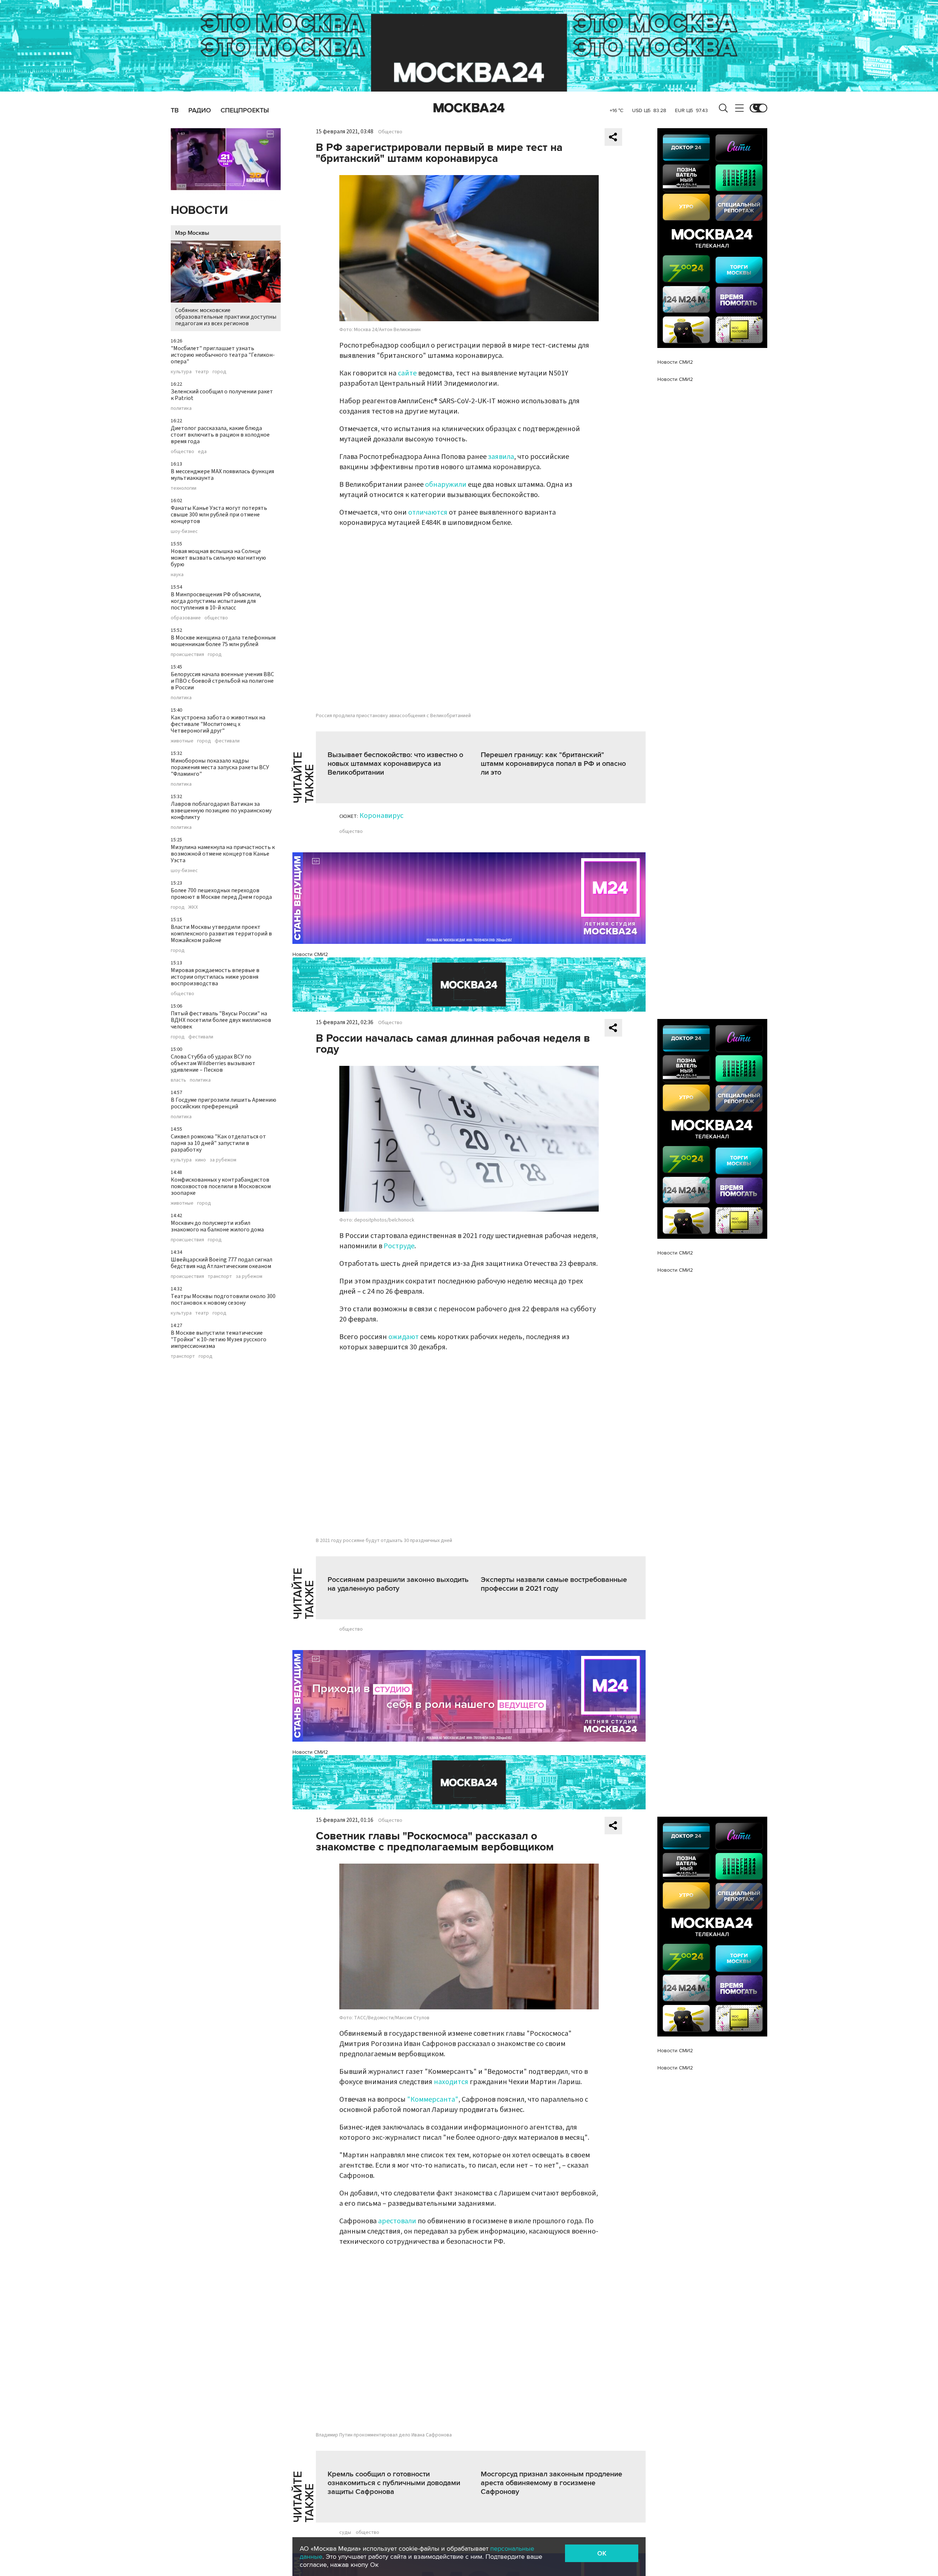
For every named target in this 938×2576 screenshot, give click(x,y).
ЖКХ (193, 907)
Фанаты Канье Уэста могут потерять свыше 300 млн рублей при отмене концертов (219, 515)
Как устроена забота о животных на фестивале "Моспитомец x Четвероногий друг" (218, 724)
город (219, 372)
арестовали (397, 2221)
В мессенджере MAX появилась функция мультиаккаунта (222, 475)
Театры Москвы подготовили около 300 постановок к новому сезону (223, 1300)
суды (345, 2532)
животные (182, 741)
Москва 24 (469, 108)
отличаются (428, 512)
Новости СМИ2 (310, 954)
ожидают (404, 1337)
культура (181, 372)
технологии (184, 488)
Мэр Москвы (192, 233)
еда (202, 452)
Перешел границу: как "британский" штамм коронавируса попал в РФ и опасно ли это (553, 764)
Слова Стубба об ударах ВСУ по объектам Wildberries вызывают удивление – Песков (213, 1063)
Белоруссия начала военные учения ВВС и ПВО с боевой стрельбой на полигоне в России (222, 681)
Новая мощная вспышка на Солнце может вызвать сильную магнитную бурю (218, 558)
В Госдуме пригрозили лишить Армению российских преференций (224, 1103)
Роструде (399, 1246)
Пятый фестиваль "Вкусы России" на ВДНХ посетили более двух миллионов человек (221, 1020)
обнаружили (446, 485)
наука (177, 575)
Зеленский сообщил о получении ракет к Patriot (222, 395)
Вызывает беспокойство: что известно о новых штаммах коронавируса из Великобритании (395, 764)
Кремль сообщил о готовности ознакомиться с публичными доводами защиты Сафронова (394, 2483)
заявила (501, 457)
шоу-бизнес (184, 531)
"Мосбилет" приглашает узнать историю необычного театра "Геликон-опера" (223, 355)
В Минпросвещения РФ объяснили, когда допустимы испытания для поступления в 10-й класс (216, 601)
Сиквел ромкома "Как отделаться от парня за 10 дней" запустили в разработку (218, 1143)
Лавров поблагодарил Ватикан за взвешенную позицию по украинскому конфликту (221, 811)
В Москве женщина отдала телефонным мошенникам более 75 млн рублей (223, 641)
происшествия (187, 655)
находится (451, 2082)
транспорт (220, 1276)
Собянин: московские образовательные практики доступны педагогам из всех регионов (226, 317)
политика (181, 408)
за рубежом (223, 1160)
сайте (407, 373)
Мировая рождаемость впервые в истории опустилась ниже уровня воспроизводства (215, 977)
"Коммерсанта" (433, 2099)
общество (182, 452)
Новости (199, 210)
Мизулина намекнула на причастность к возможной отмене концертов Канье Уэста (223, 854)
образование (186, 618)
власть (178, 1080)
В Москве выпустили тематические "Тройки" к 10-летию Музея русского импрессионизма (219, 1339)
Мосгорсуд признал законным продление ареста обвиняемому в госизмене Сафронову (551, 2483)
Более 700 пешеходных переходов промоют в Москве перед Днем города (221, 894)
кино (201, 1160)
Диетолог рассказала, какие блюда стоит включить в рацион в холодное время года (220, 435)
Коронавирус (381, 816)
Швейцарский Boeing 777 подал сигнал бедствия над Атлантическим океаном (221, 1263)
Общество (390, 132)
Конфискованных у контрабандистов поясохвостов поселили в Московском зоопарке (221, 1186)
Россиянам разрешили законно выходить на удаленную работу (398, 1584)
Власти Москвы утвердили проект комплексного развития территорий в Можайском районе (221, 934)
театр (202, 372)
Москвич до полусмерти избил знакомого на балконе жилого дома (217, 1226)
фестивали (227, 741)
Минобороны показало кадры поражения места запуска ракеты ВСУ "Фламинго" (220, 767)
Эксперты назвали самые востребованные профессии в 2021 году (554, 1584)
